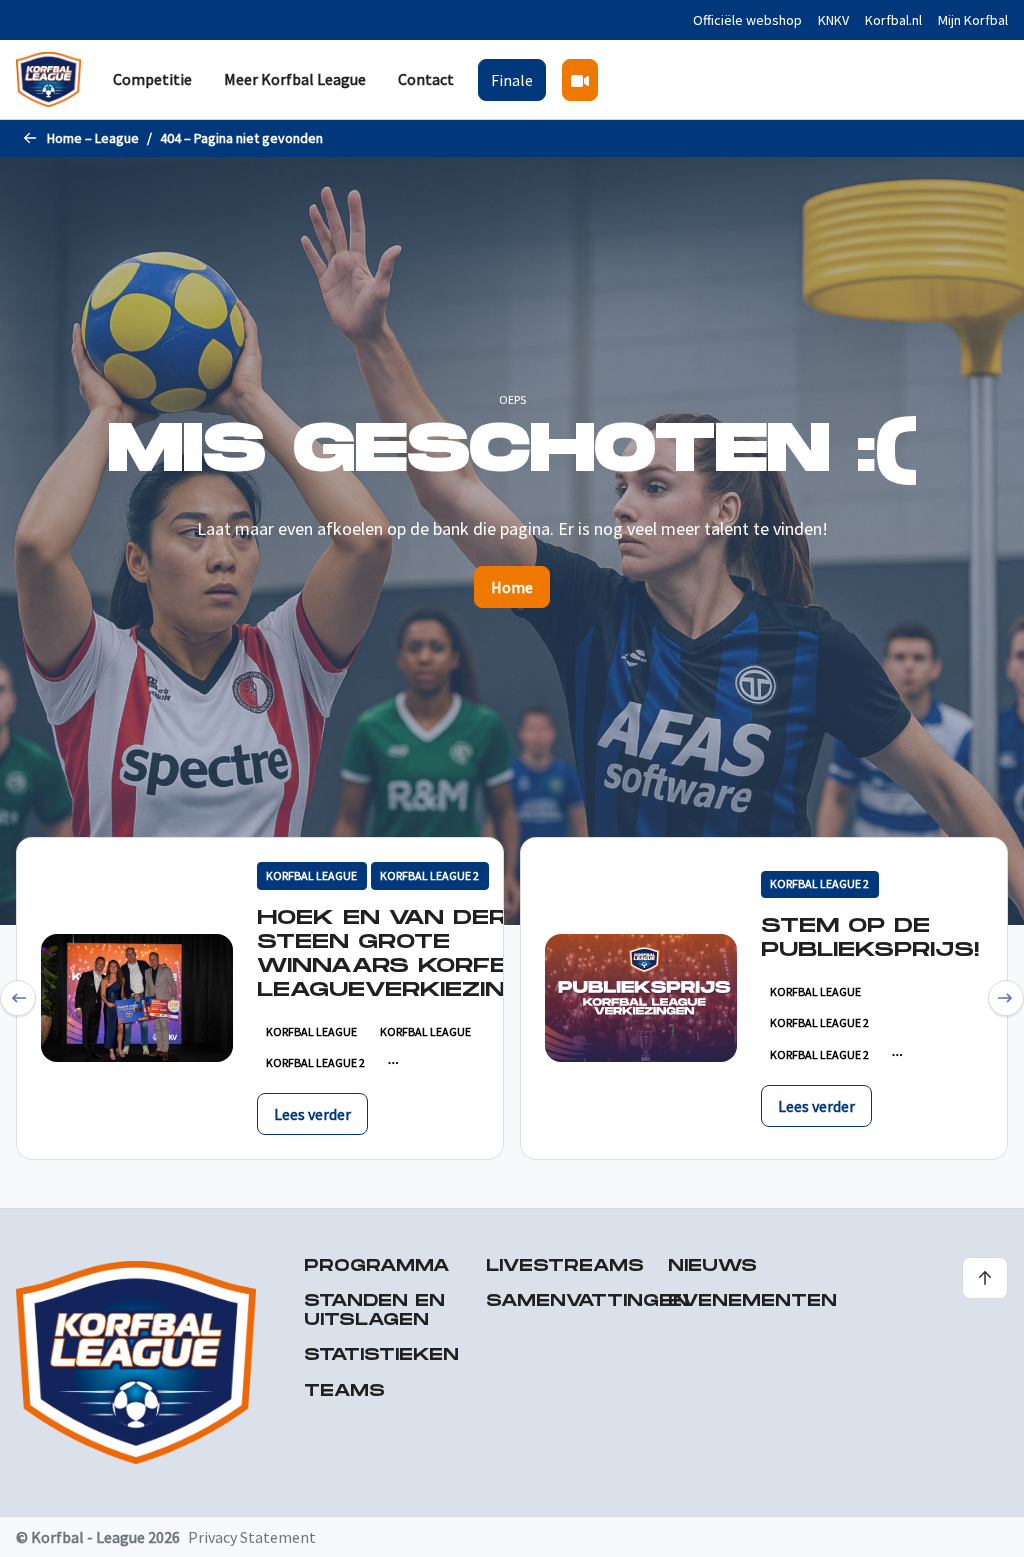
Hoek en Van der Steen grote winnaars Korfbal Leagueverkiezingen (409, 954)
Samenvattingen (587, 1301)
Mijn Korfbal (973, 20)
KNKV (833, 20)
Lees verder (312, 1114)
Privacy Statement (252, 1537)
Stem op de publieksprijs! (870, 938)
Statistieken (381, 1355)
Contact (426, 79)
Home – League (93, 138)
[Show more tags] (393, 1063)
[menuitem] (152, 79)
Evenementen (752, 1301)
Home (512, 587)
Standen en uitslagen (374, 1311)
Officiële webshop (747, 20)
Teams (344, 1391)
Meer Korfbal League (295, 79)
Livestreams (565, 1266)
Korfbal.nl (893, 20)
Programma (377, 1266)
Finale (512, 80)
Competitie (152, 79)
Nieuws (712, 1266)
